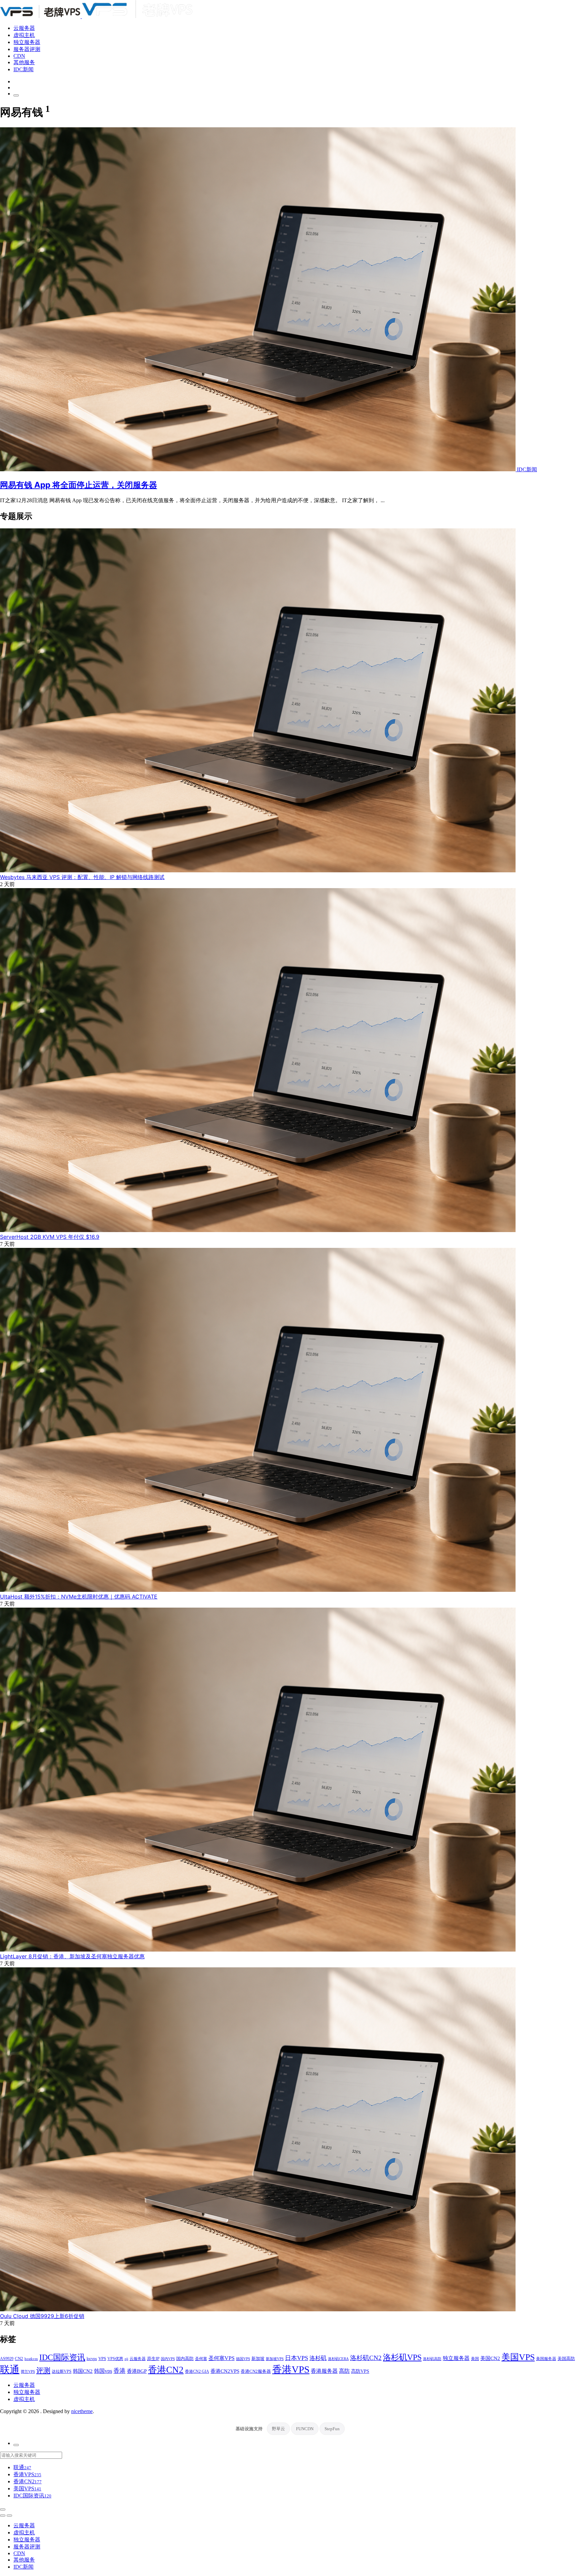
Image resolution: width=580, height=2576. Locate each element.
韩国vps (103, 2371)
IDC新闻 (23, 69)
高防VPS (360, 2371)
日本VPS (297, 2358)
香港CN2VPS (225, 2371)
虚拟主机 (24, 35)
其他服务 (24, 62)
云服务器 (24, 28)
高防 (344, 2371)
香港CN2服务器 (256, 2371)
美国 (475, 2359)
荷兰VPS (28, 2371)
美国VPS (518, 2357)
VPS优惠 (115, 2359)
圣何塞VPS (222, 2358)
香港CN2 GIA (197, 2372)
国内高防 (185, 2359)
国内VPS (168, 2359)
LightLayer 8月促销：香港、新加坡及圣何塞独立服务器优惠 (72, 1956)
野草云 (278, 2429)
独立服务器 (27, 42)
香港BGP (137, 2371)
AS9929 (7, 2359)
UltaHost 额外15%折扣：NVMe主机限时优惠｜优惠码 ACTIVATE (79, 1597)
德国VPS (243, 2359)
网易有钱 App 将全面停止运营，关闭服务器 (79, 485)
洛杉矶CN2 (366, 2358)
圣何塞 (201, 2359)
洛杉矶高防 (432, 2359)
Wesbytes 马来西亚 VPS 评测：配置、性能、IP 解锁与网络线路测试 (82, 877)
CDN (19, 56)
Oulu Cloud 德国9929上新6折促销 (42, 2316)
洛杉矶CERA (338, 2359)
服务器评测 (27, 49)
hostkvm (31, 2359)
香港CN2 (166, 2370)
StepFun (332, 2429)
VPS (102, 2359)
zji (126, 2359)
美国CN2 (490, 2358)
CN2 (19, 2359)
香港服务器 (324, 2371)
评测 (43, 2370)
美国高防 (566, 2359)
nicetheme (82, 2411)
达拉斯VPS (62, 2372)
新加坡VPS (275, 2359)
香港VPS (291, 2369)
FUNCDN (305, 2429)
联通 (10, 2369)
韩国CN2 (83, 2371)
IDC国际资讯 (62, 2357)
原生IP (153, 2359)
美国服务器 (546, 2359)
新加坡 (258, 2359)
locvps (92, 2359)
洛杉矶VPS (402, 2357)
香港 (119, 2371)
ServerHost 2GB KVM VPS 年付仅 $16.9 (50, 1237)
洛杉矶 (318, 2358)
